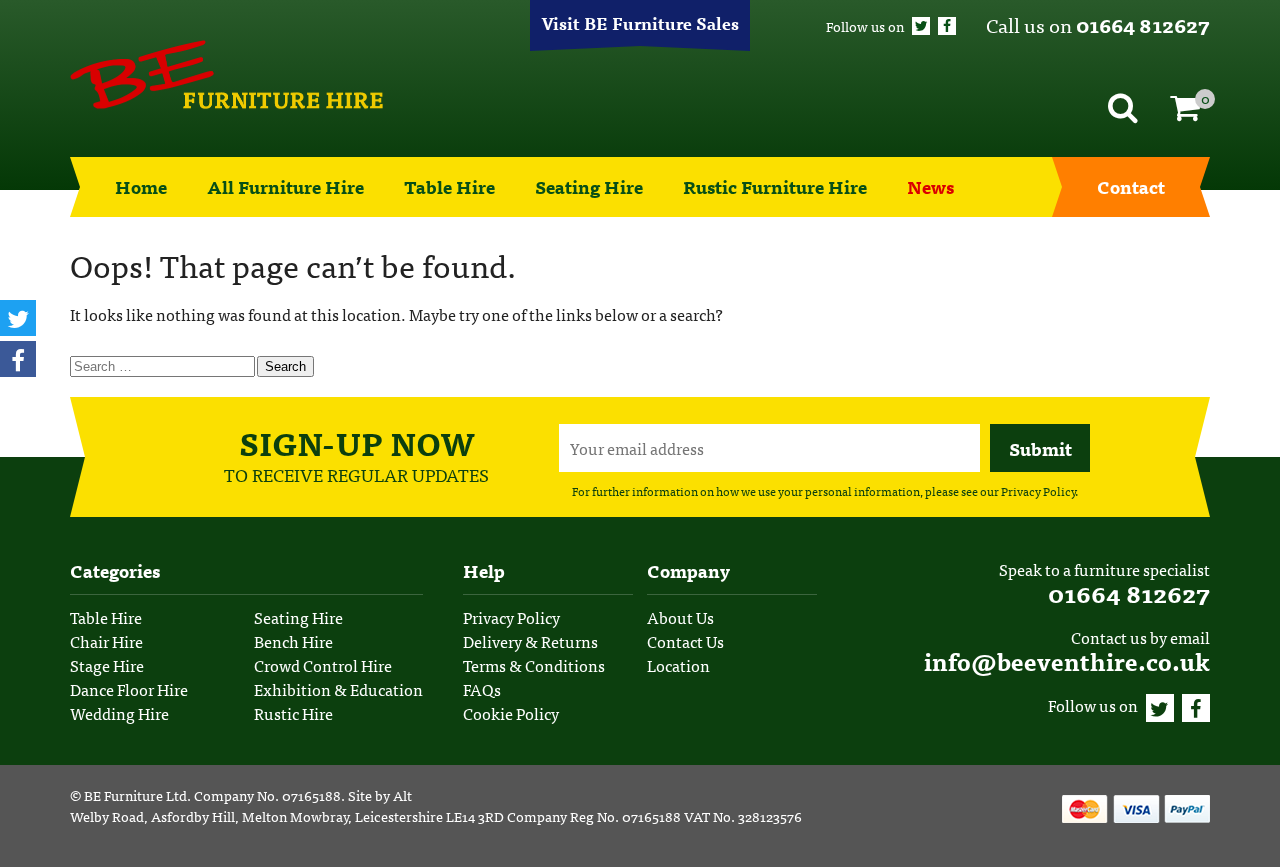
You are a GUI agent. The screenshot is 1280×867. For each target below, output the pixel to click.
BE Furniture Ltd (135, 795)
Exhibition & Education (338, 689)
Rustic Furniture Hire (775, 186)
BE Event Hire (226, 75)
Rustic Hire (293, 713)
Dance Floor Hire (129, 689)
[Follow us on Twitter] (921, 26)
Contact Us (685, 641)
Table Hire (449, 186)
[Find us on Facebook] (947, 26)
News (930, 186)
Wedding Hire (119, 713)
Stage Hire (107, 665)
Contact (1131, 186)
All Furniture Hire (285, 186)
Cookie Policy (511, 713)
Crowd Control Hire (323, 665)
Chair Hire (106, 641)
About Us (680, 617)
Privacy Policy (1038, 491)
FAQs (482, 689)
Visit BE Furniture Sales (640, 22)
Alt (402, 795)
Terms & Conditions (534, 665)
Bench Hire (293, 641)
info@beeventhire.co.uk (1067, 660)
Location (678, 665)
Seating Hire (589, 186)
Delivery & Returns (530, 641)
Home (141, 186)
